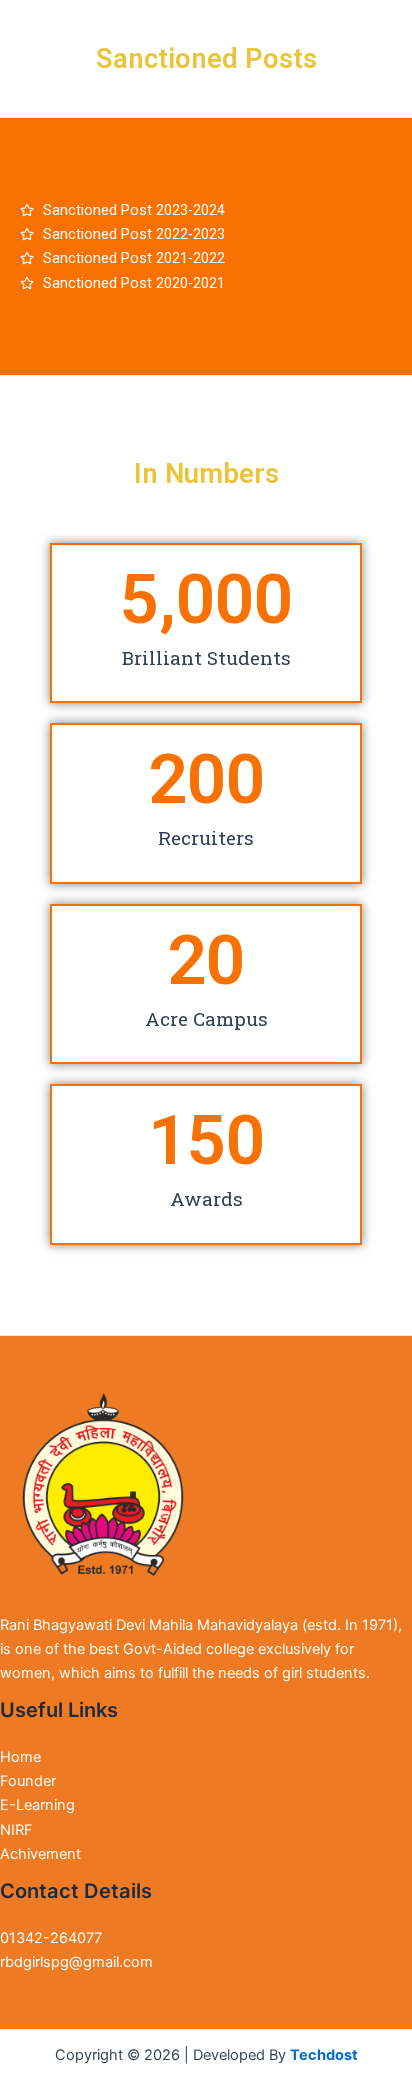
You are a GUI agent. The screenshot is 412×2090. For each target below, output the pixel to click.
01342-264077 (51, 1938)
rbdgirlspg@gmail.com (76, 1962)
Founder (28, 1781)
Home (20, 1757)
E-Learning (37, 1805)
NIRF (16, 1830)
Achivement (40, 1854)
